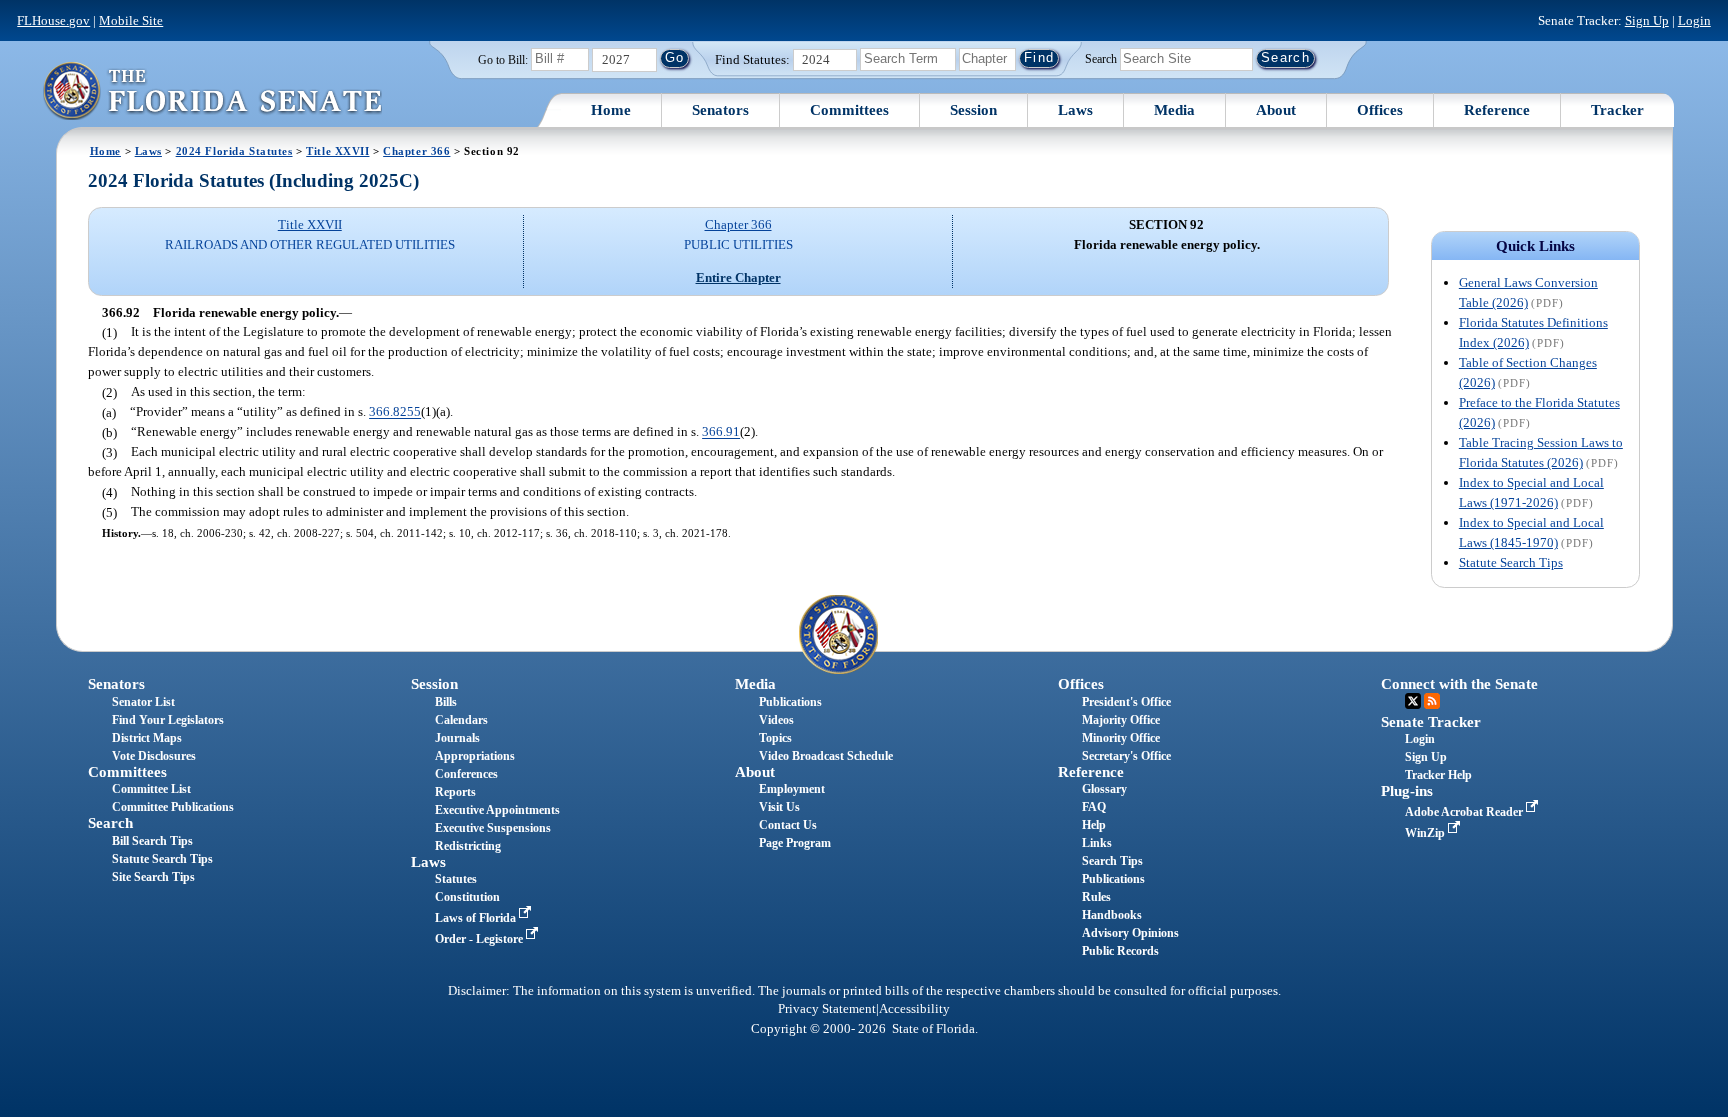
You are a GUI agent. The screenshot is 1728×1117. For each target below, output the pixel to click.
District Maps (147, 738)
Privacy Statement (827, 1009)
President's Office (1126, 702)
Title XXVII (337, 151)
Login (1694, 20)
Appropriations (475, 756)
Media (1174, 110)
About (1276, 110)
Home (611, 110)
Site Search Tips (153, 877)
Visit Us (779, 807)
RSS (1432, 701)
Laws (1075, 110)
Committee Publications (173, 807)
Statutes (456, 879)
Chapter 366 (416, 151)
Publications (790, 702)
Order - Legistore (480, 939)
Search (1101, 58)
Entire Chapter (738, 277)
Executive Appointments (497, 810)
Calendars (461, 720)
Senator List (143, 702)
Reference (1497, 110)
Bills (446, 702)
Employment (792, 789)
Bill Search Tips (152, 841)
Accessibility (914, 1009)
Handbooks (1112, 915)
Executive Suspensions (493, 828)
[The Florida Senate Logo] (212, 90)
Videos (776, 720)
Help (1094, 825)
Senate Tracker (1431, 722)
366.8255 (395, 412)
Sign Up (1647, 20)
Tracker (1617, 110)
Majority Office (1121, 720)
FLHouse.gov (53, 20)
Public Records (1120, 951)
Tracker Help (1438, 775)
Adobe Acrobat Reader (1465, 812)
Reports (455, 792)
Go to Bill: (503, 60)
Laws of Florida (477, 918)
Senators (720, 110)
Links (1097, 843)
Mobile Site (131, 20)
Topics (775, 738)
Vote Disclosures (154, 756)
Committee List (151, 789)
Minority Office (1121, 738)
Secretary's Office (1126, 756)
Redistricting (468, 846)
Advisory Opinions (1130, 933)
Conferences (466, 774)
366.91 (721, 432)
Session (973, 110)
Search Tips (1112, 861)
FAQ (1094, 807)
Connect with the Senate (1459, 684)
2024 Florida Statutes (234, 151)
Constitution (467, 897)
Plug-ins (1407, 791)
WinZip (1426, 833)
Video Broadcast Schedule (826, 756)
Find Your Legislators (168, 720)
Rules (1096, 897)
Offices (1380, 110)
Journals (457, 738)
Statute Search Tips (1511, 562)
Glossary (1104, 789)
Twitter (1413, 701)
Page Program (795, 843)
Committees (849, 110)
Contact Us (788, 825)
